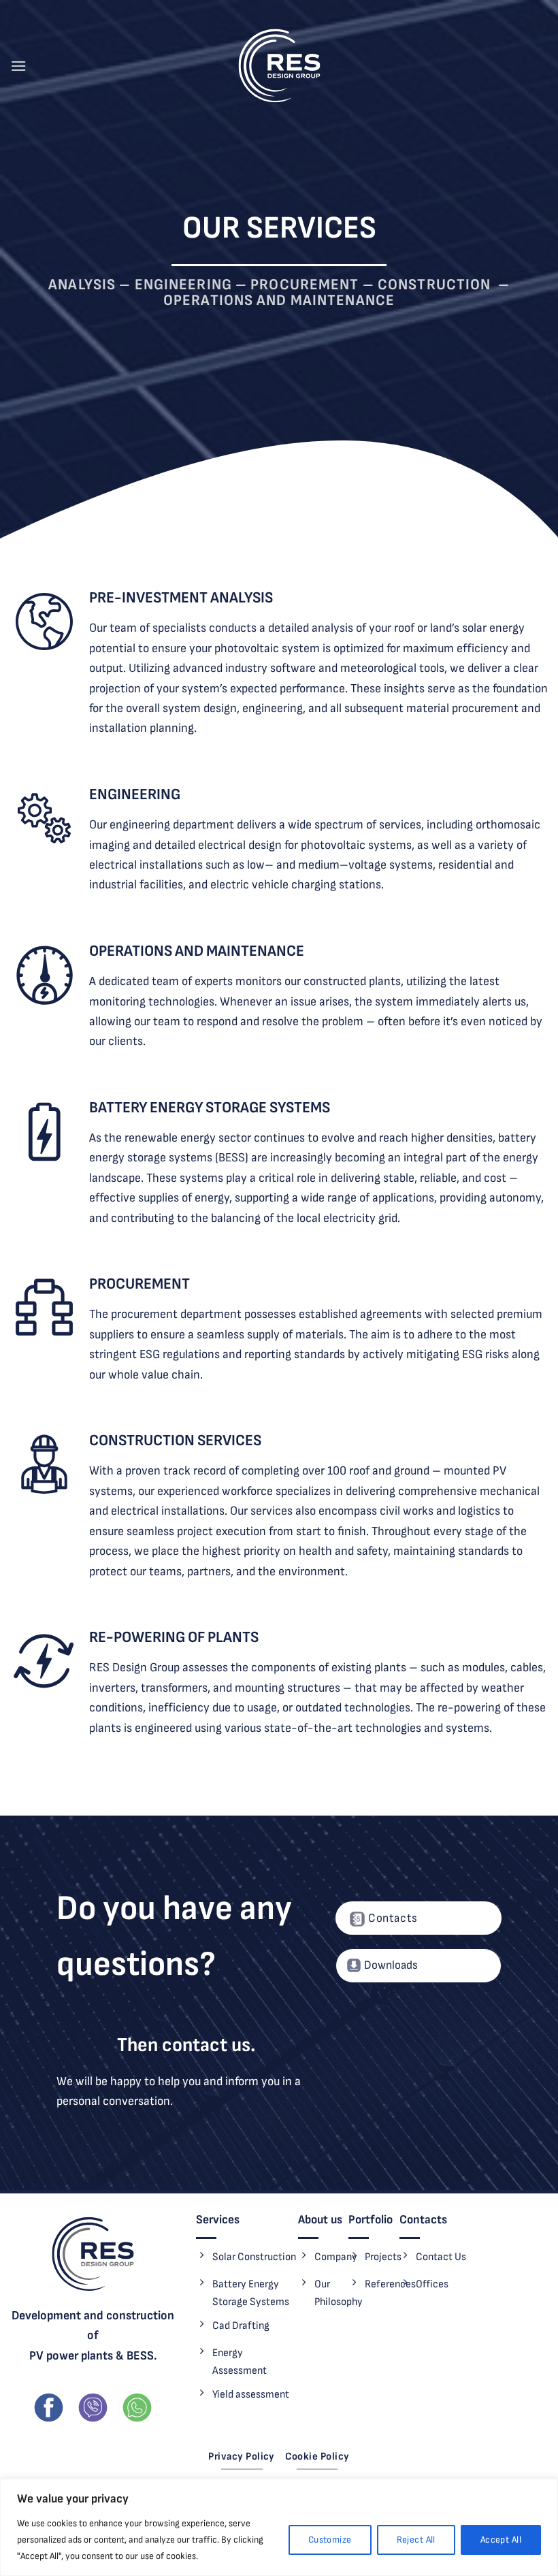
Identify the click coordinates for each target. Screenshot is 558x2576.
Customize (330, 2540)
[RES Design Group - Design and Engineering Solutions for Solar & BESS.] (279, 66)
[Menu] (18, 66)
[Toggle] (360, 1966)
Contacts (392, 1918)
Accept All (501, 2540)
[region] (279, 2527)
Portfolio (371, 2220)
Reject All (416, 2540)
